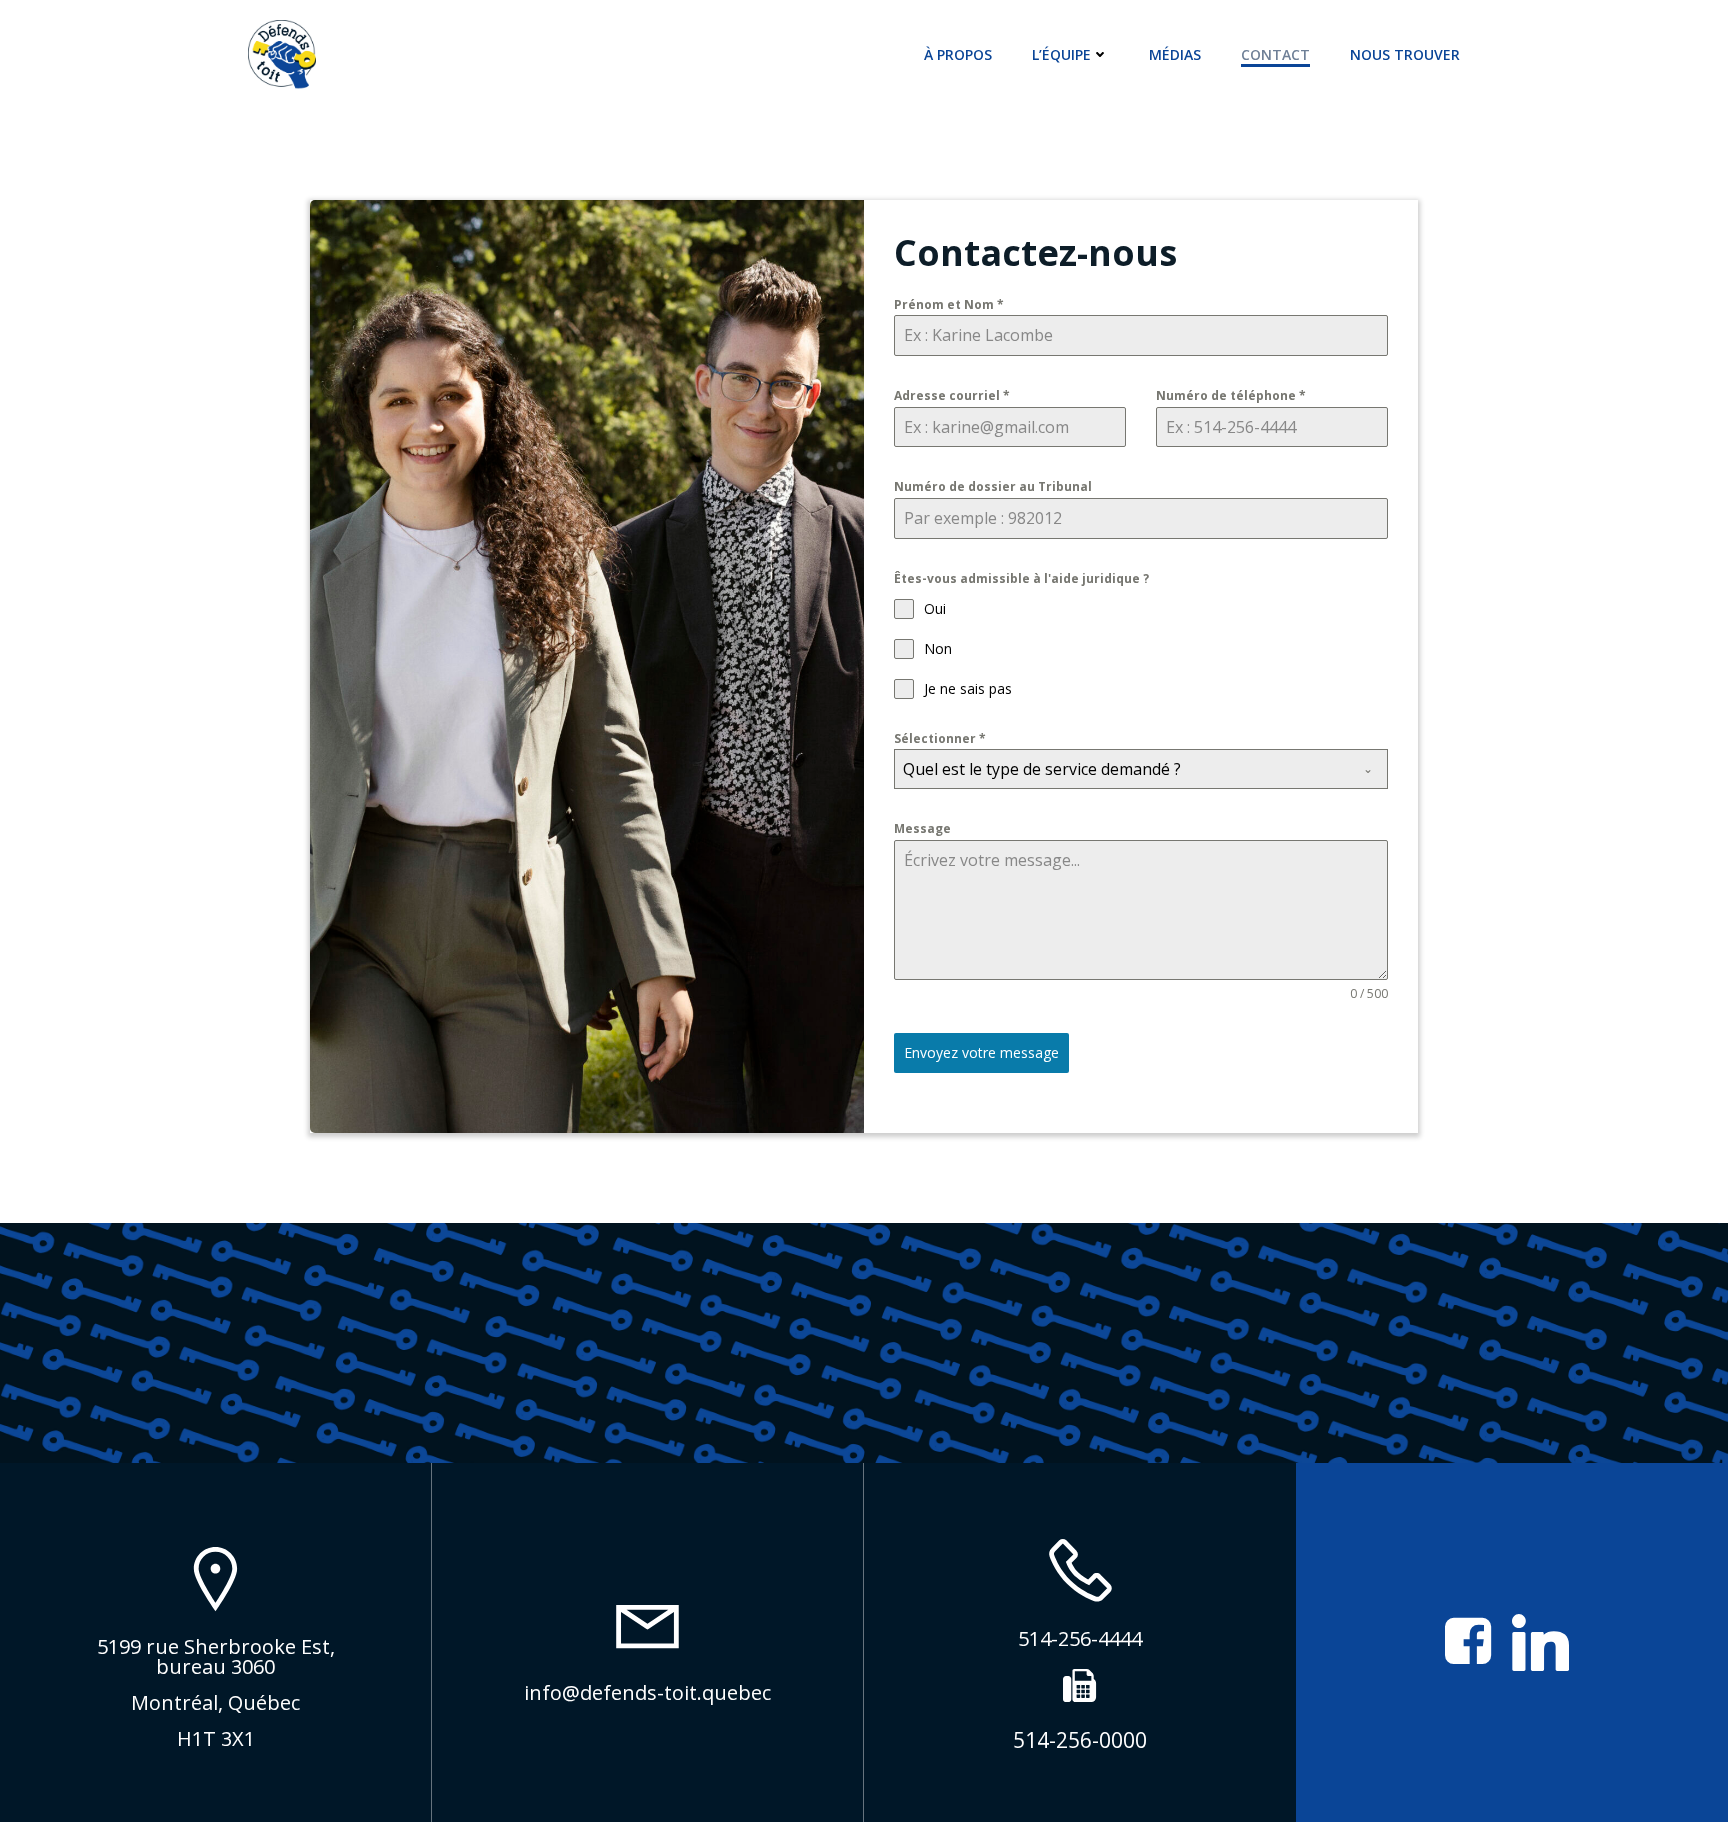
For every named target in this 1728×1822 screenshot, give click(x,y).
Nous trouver (1405, 54)
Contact (1275, 54)
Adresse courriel (952, 395)
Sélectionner (940, 738)
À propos (958, 54)
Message (922, 828)
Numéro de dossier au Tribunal (993, 486)
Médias (1175, 54)
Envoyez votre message (981, 1052)
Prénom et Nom (949, 304)
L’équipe (1061, 54)
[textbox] (1122, 769)
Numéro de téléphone (1231, 395)
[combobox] (1141, 769)
